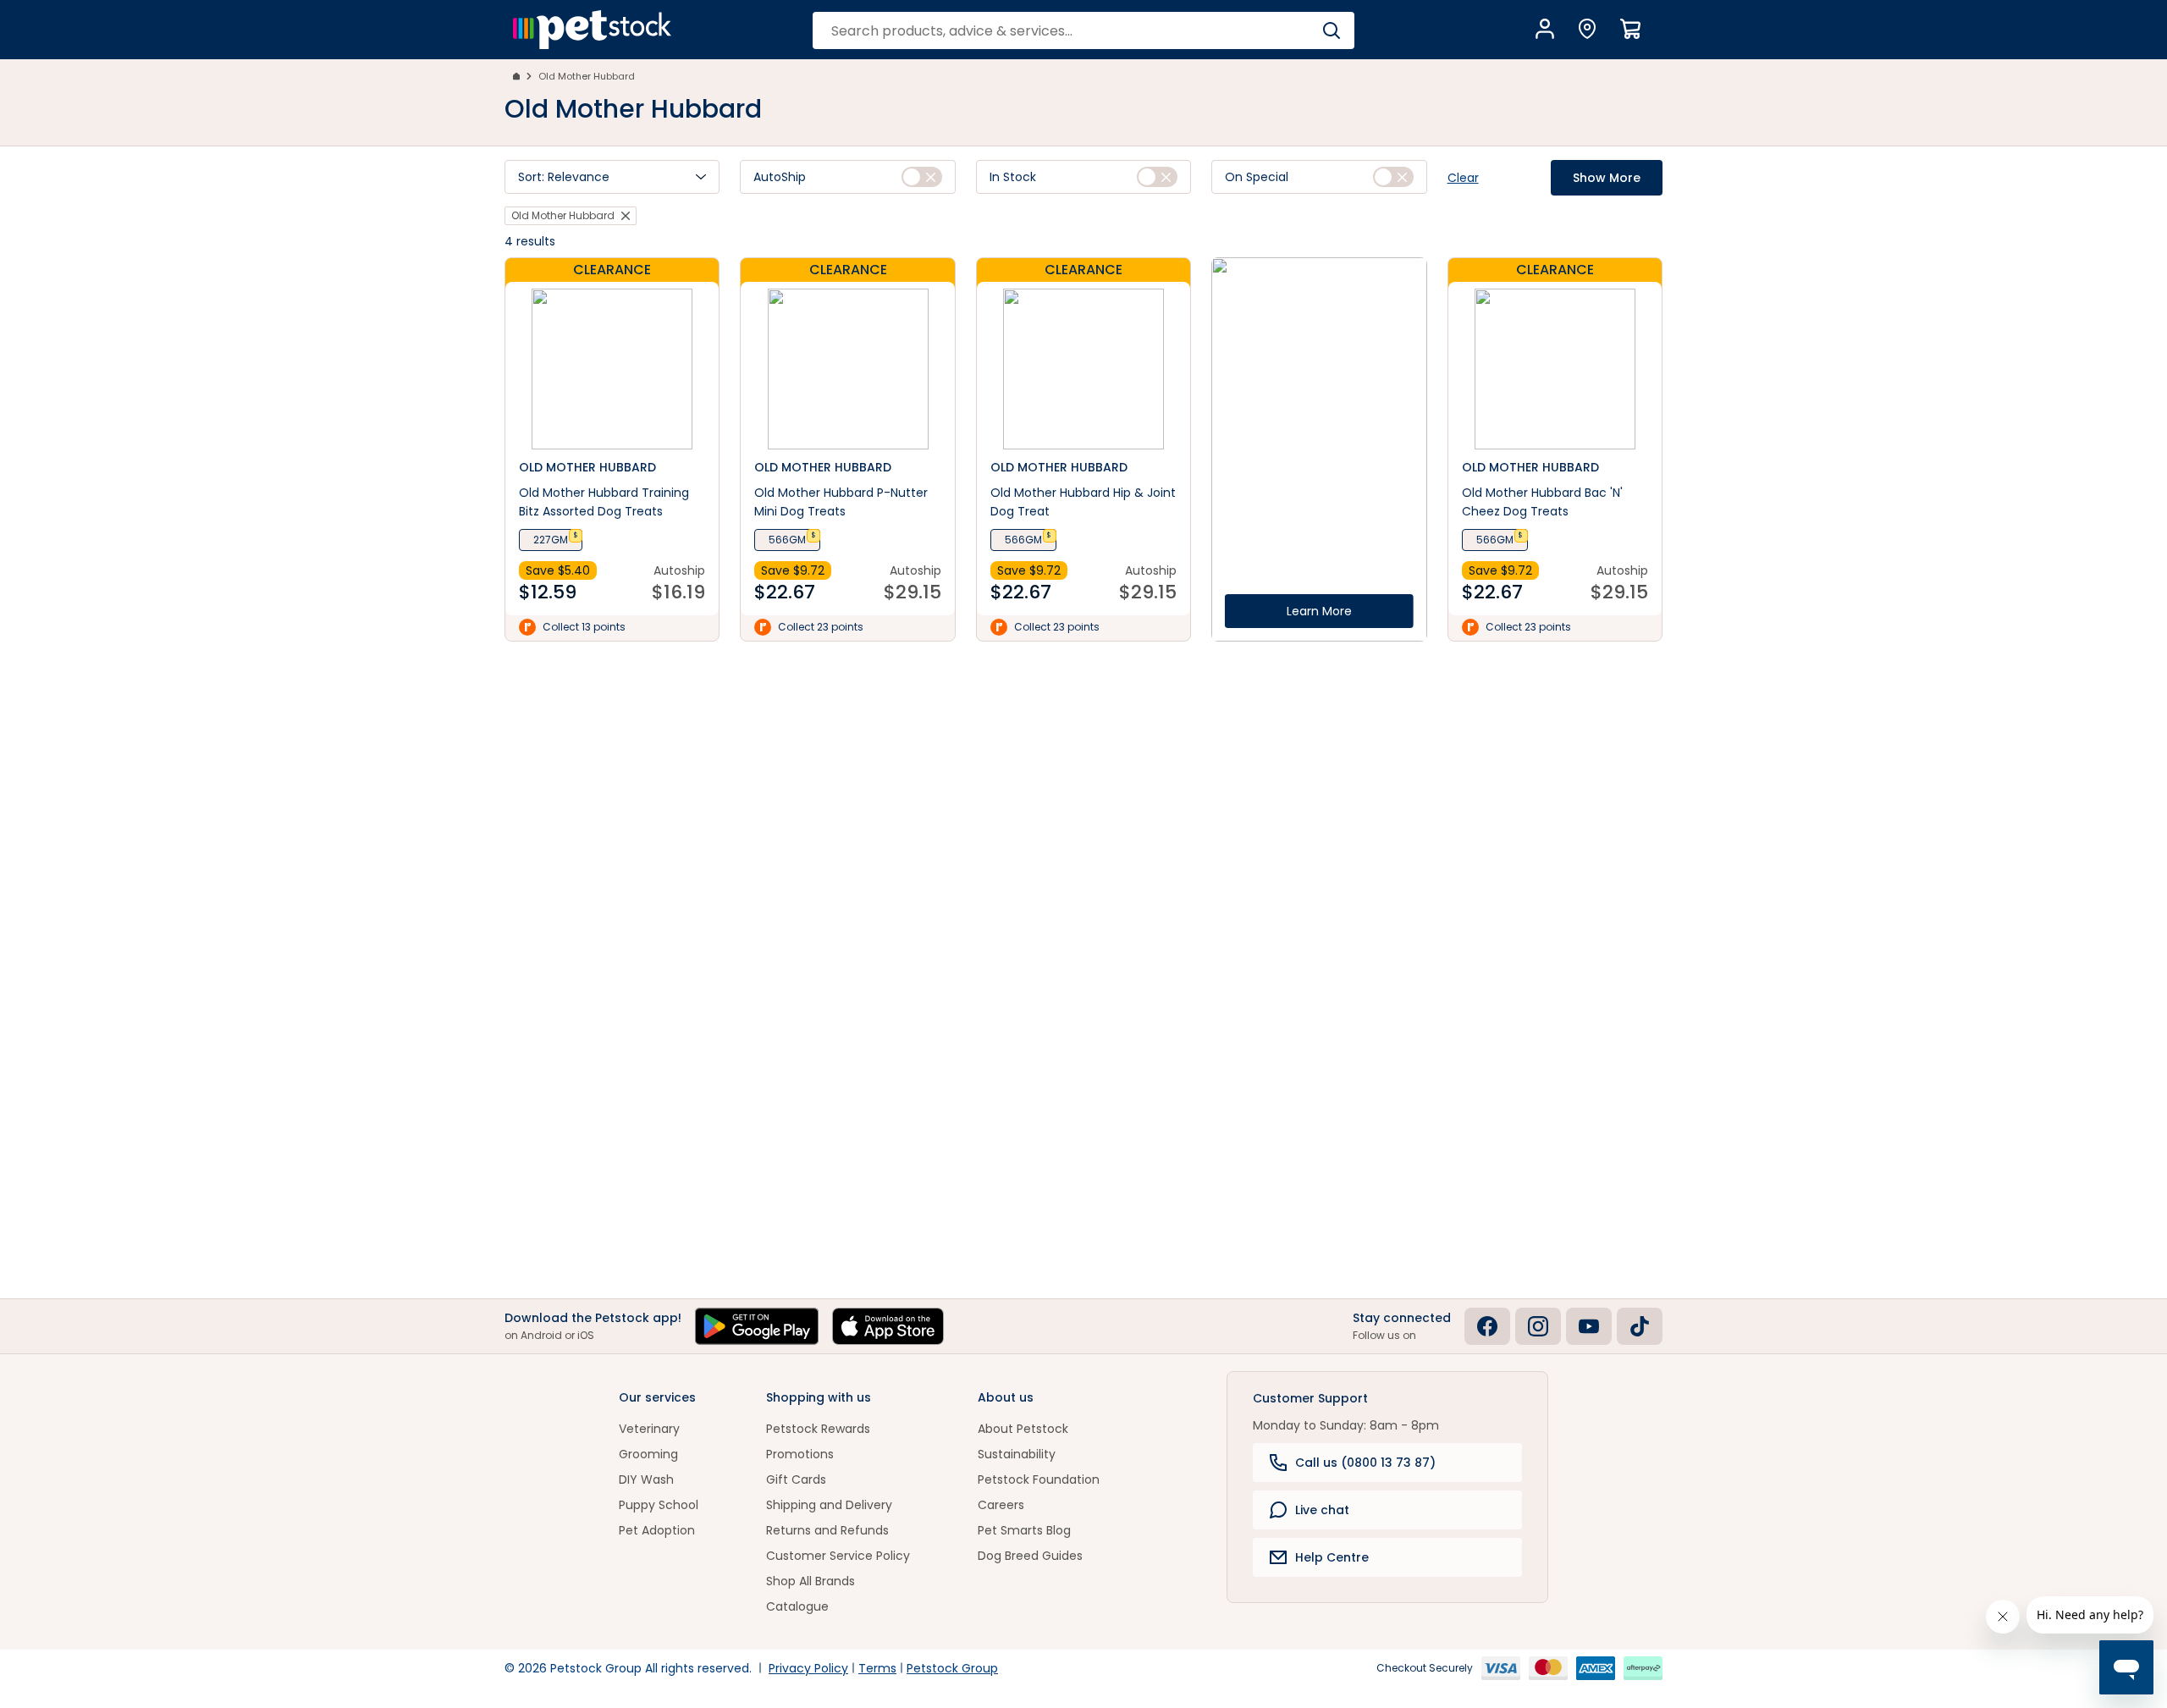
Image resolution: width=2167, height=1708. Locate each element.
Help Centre (1332, 1557)
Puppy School (659, 1505)
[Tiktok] (1640, 1326)
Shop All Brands (811, 1581)
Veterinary (649, 1429)
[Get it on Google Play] (757, 1326)
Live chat (1322, 1510)
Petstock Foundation (1039, 1479)
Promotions (800, 1454)
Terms (877, 1668)
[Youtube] (1589, 1326)
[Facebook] (1487, 1326)
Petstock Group (952, 1668)
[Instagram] (1538, 1326)
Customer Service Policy (838, 1556)
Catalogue (797, 1606)
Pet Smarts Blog (1024, 1530)
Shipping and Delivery (829, 1505)
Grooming (648, 1454)
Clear (1463, 178)
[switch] (922, 177)
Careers (1001, 1505)
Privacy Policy (808, 1668)
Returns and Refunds (827, 1530)
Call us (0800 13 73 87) (1365, 1463)
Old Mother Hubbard (587, 76)
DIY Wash (646, 1479)
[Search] (1331, 30)
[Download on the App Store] (888, 1326)
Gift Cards (796, 1479)
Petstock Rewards (818, 1429)
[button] (612, 177)
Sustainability (1017, 1454)
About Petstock (1023, 1429)
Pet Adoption (657, 1530)
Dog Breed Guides (1030, 1556)
